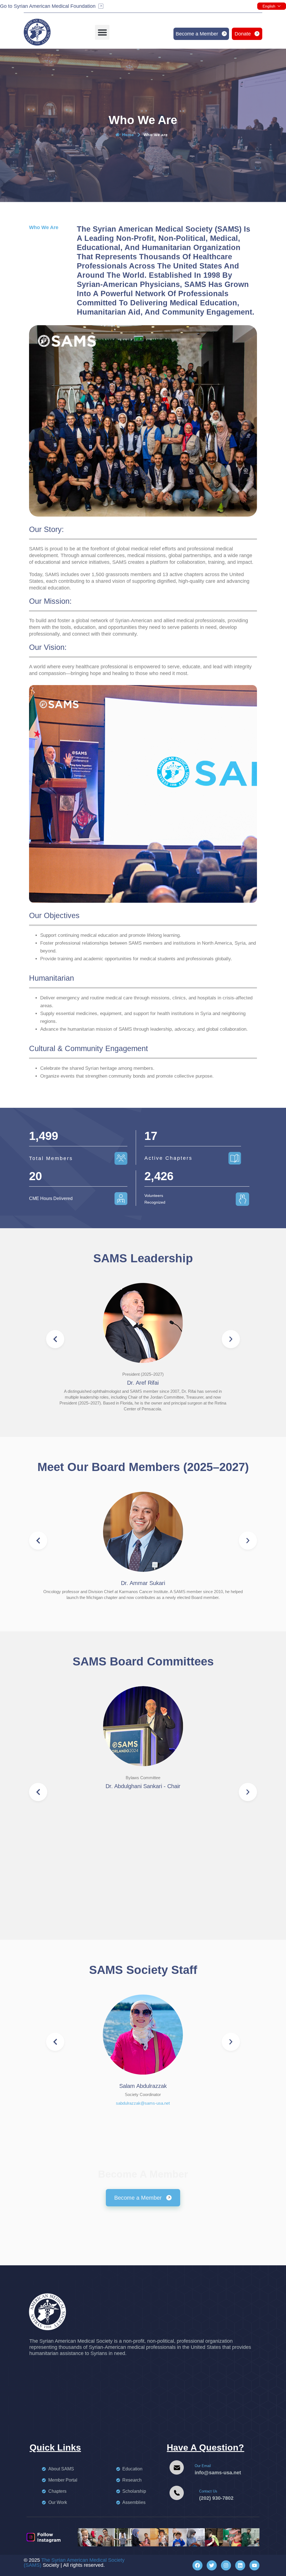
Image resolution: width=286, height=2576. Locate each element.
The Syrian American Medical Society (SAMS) (74, 2563)
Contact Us (208, 2491)
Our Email (203, 2466)
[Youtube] (254, 2565)
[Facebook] (197, 2565)
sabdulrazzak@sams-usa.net (143, 2103)
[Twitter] (212, 2565)
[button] (102, 32)
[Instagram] (226, 2565)
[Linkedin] (240, 2565)
